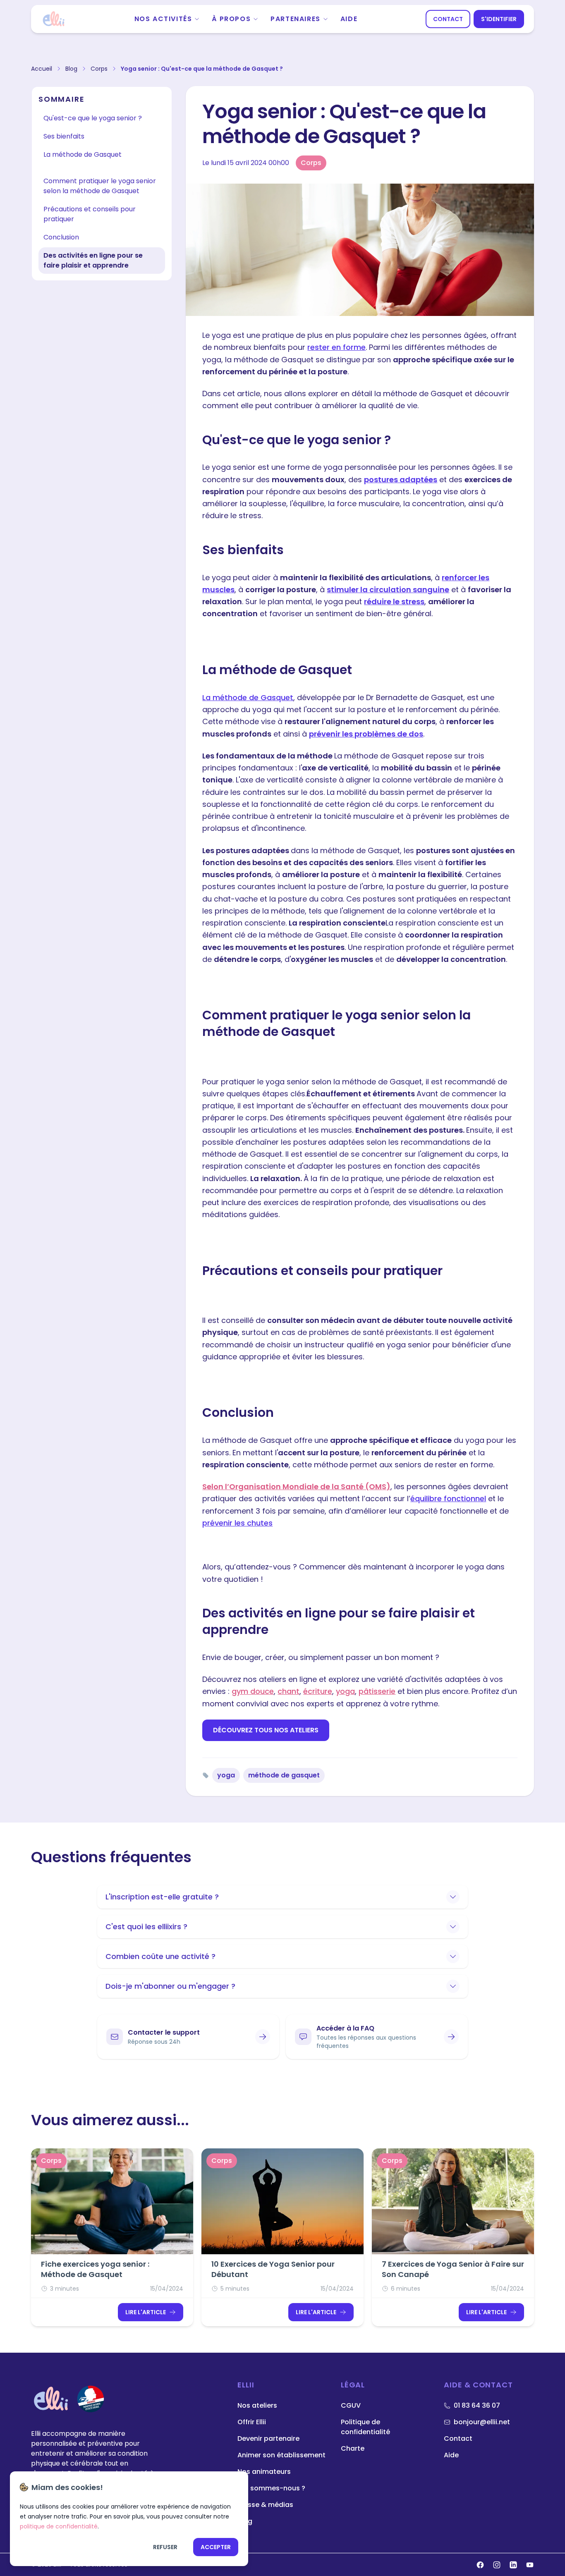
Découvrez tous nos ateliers (266, 1730)
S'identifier (499, 19)
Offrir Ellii (252, 2422)
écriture (318, 1691)
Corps (99, 69)
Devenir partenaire (268, 2438)
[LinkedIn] (513, 2565)
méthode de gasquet (284, 1775)
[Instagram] (497, 2565)
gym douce (253, 1691)
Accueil (42, 69)
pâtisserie (377, 1691)
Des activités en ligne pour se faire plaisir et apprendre (93, 260)
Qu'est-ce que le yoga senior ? (93, 118)
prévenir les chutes (237, 1523)
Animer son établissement (281, 2455)
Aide (349, 19)
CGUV (351, 2405)
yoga (345, 1691)
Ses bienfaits (64, 136)
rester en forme (336, 347)
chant (288, 1691)
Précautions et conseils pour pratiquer (90, 214)
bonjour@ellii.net (482, 2422)
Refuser (165, 2547)
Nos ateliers (257, 2405)
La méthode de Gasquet (83, 154)
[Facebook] (480, 2565)
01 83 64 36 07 (477, 2405)
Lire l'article (146, 2312)
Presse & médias (265, 2505)
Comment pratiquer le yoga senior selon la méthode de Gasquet (100, 186)
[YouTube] (530, 2565)
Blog (71, 69)
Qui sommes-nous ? (271, 2488)
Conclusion (61, 237)
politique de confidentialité (59, 2526)
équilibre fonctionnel (448, 1498)
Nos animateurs (264, 2472)
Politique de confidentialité (365, 2427)
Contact (448, 19)
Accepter (216, 2547)
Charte (353, 2448)
